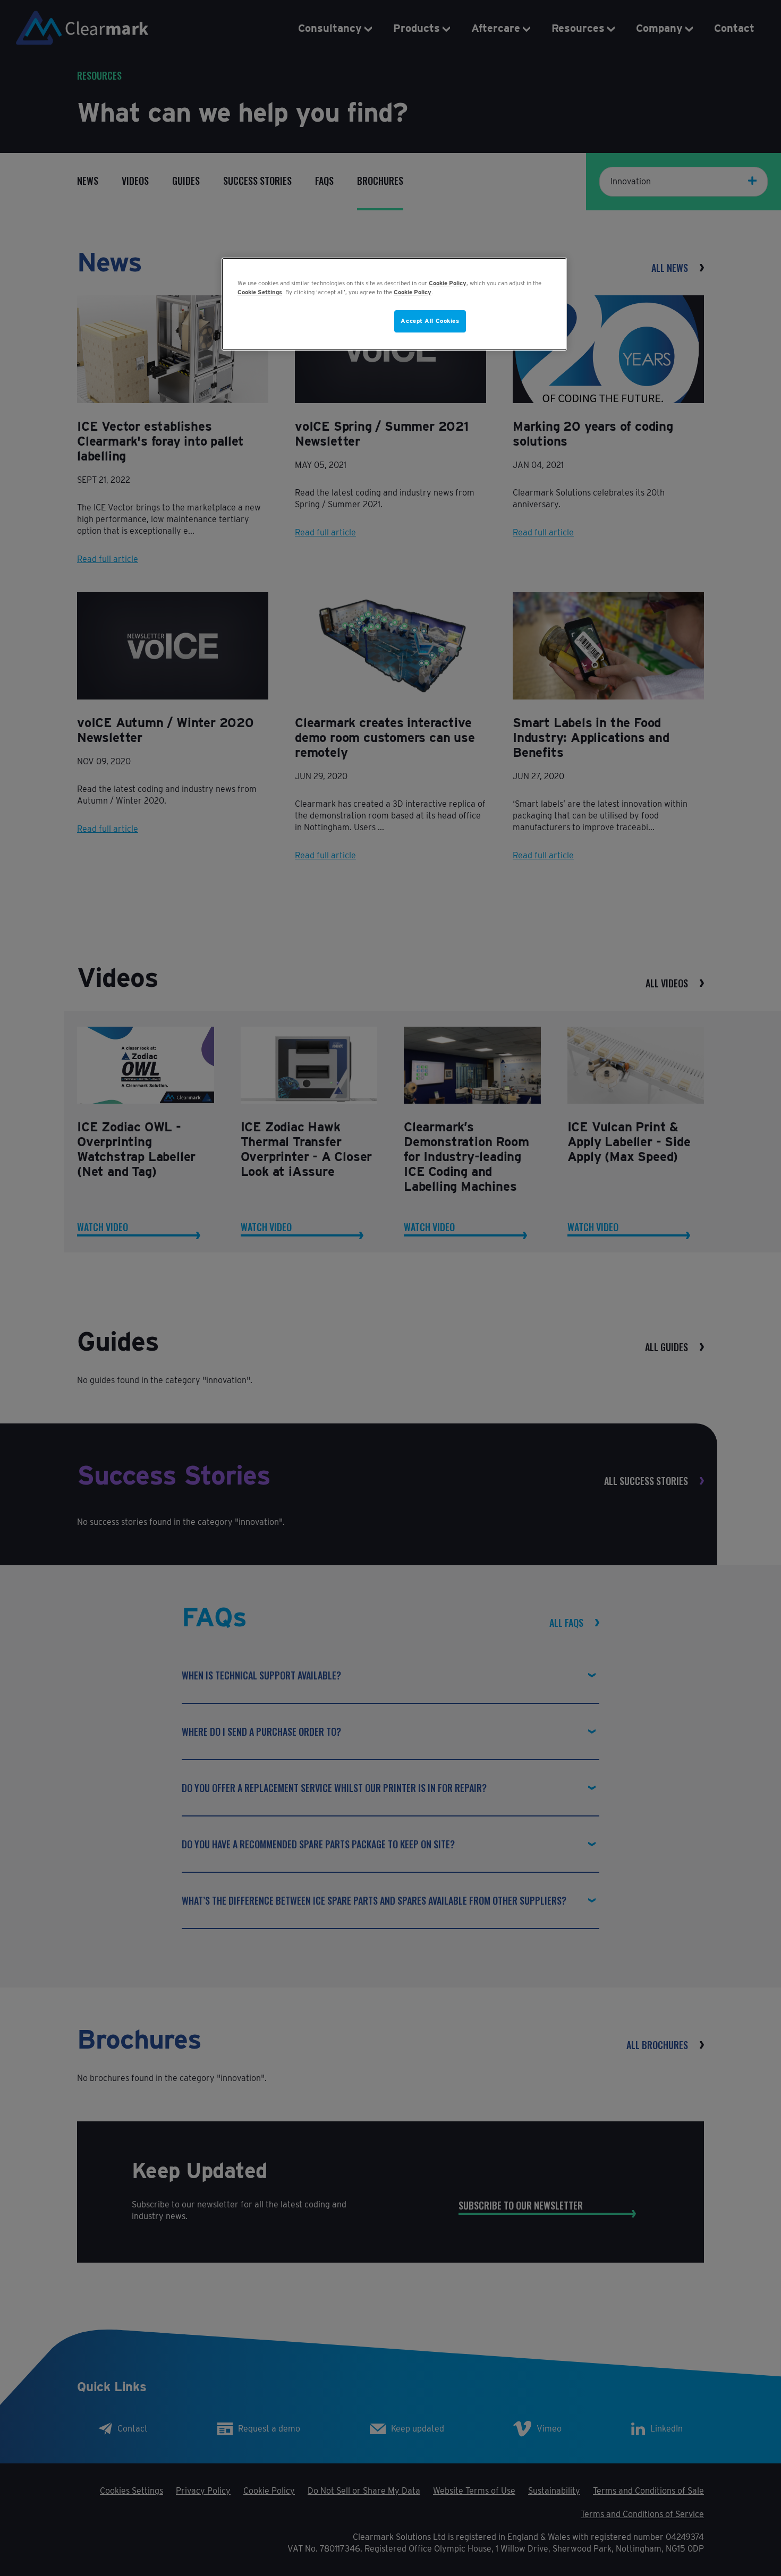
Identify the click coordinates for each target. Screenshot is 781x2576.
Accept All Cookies (430, 321)
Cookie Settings (260, 292)
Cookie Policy (448, 283)
